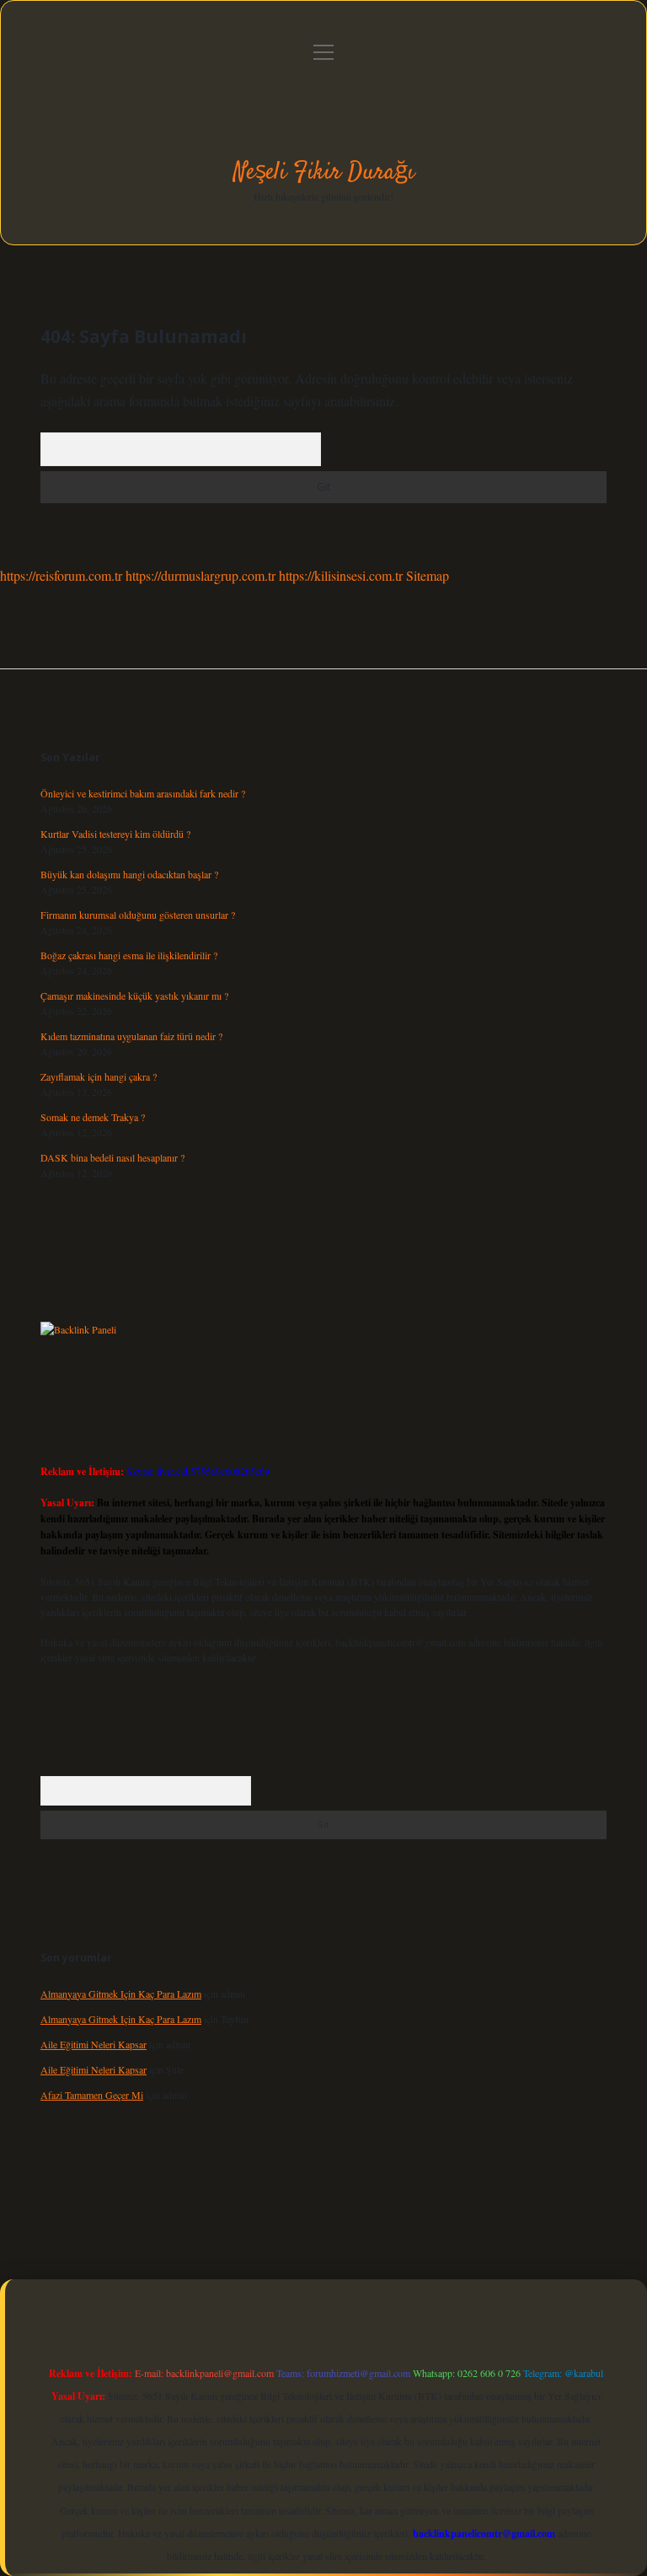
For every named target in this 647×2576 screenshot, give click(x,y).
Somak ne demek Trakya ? (93, 1117)
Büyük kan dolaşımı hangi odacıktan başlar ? (129, 874)
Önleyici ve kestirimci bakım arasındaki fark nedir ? (143, 793)
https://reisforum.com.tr (61, 575)
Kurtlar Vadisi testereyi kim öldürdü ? (115, 834)
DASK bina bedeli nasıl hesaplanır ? (112, 1157)
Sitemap (428, 575)
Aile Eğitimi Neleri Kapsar (94, 2044)
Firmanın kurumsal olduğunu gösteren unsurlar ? (138, 915)
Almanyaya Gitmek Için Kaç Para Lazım (121, 1994)
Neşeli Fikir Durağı (324, 173)
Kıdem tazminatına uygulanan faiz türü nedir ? (131, 1036)
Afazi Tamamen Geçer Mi (92, 2095)
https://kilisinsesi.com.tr (341, 575)
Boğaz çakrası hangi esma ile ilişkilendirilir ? (129, 955)
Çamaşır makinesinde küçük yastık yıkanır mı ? (134, 996)
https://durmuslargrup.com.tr (201, 575)
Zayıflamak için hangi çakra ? (99, 1076)
